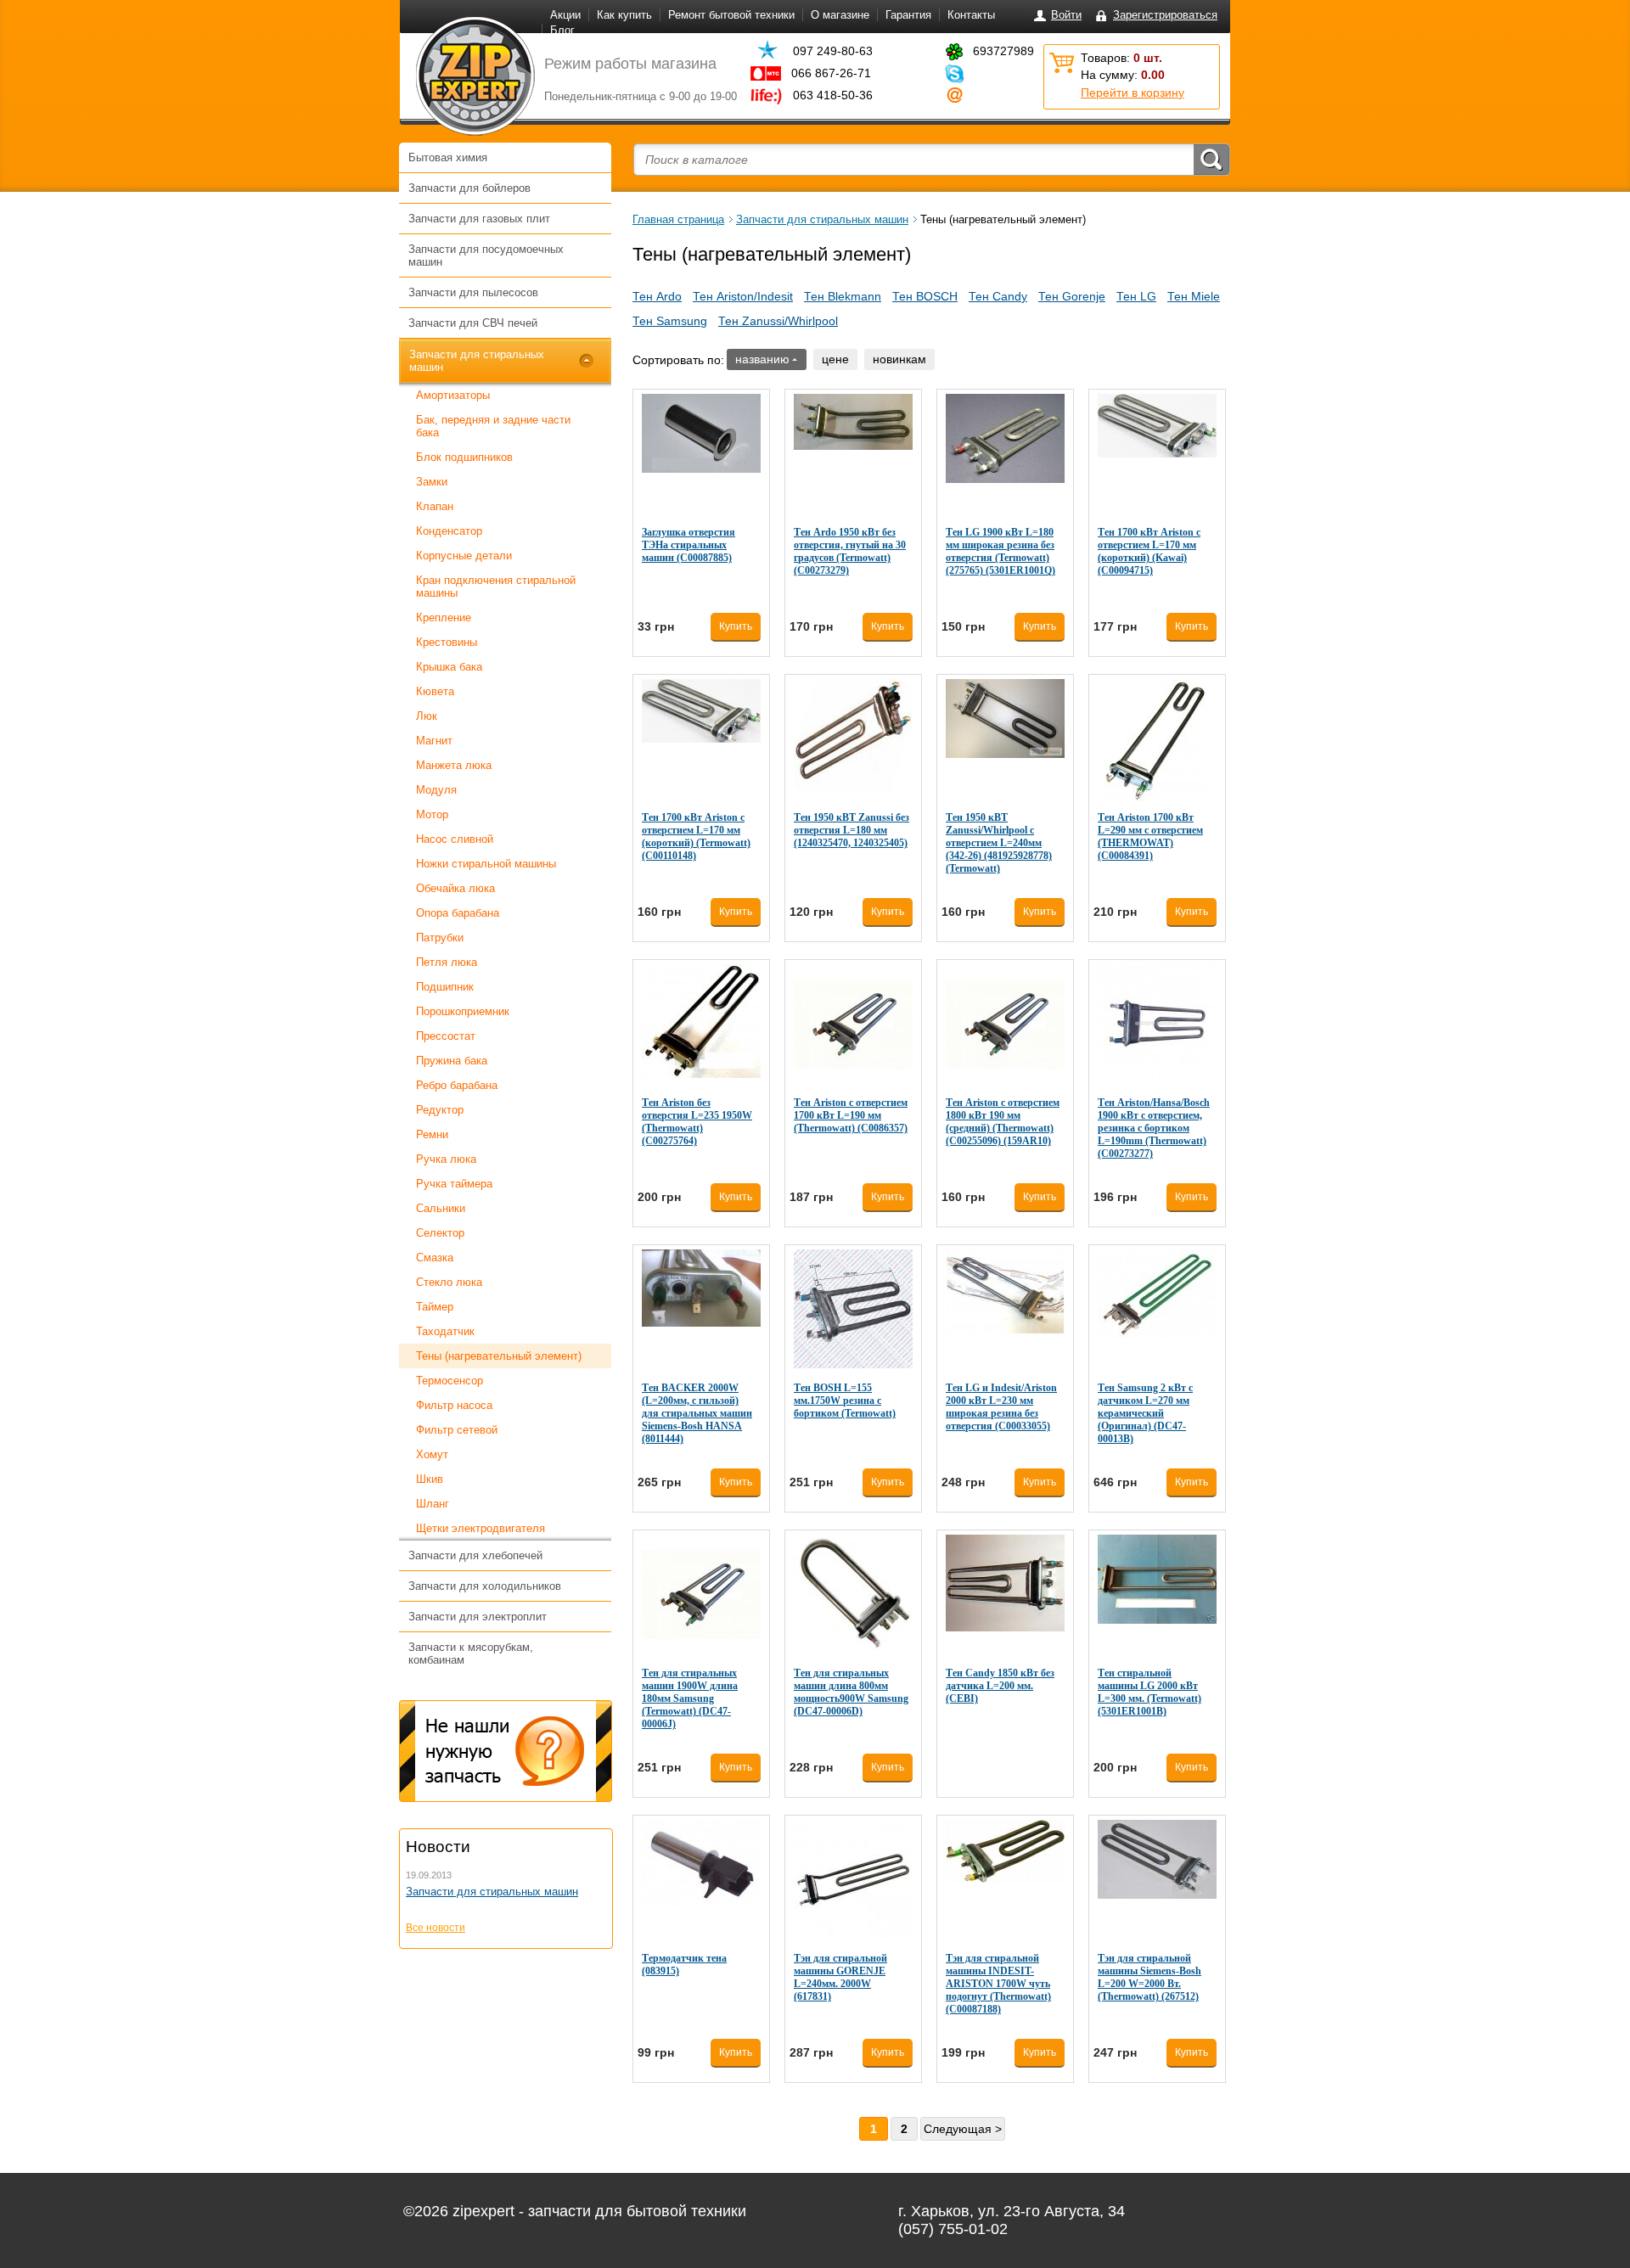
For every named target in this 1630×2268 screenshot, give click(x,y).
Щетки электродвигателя (481, 1528)
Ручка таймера (454, 1184)
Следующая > (963, 2129)
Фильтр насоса (454, 1405)
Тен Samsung (670, 321)
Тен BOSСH (925, 296)
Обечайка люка (455, 888)
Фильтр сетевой (457, 1430)
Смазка (435, 1258)
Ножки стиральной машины (486, 864)
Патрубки (440, 938)
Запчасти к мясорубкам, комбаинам (471, 1653)
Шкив (430, 1479)
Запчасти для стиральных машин (477, 361)
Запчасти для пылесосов (473, 292)
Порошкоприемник (463, 1011)
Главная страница (678, 219)
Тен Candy (998, 296)
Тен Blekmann (843, 296)
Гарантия (908, 15)
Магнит (434, 741)
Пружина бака (452, 1061)
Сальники (441, 1208)
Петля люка (447, 962)
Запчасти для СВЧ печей (473, 323)
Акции (565, 15)
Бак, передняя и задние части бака (493, 426)
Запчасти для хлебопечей (475, 1555)
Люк (427, 716)
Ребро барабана (457, 1085)
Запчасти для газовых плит (479, 219)
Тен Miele (1194, 296)
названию (762, 359)
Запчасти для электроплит (478, 1617)
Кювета (435, 691)
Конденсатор (449, 531)
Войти (1066, 15)
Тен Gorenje (1072, 296)
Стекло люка (449, 1282)
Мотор (432, 814)
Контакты (971, 15)
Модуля (436, 790)
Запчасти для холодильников (485, 1586)
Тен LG (1136, 296)
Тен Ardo (657, 296)
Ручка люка (446, 1159)
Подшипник (445, 987)
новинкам (899, 359)
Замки (432, 482)
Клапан (435, 506)
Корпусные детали (464, 556)
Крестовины (447, 642)
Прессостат (446, 1036)
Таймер (435, 1307)
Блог (562, 30)
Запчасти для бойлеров (469, 188)
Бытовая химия (448, 157)
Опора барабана (458, 913)
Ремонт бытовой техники (731, 15)
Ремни (432, 1134)
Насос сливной (455, 839)
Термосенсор (450, 1381)
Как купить (624, 15)
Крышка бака (449, 667)
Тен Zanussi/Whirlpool (778, 321)
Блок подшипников (464, 457)
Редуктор (440, 1110)
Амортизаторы (453, 395)
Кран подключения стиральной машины (496, 587)
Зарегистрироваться (1165, 15)
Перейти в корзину (1133, 93)
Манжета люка (454, 765)
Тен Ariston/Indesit (743, 296)
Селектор (440, 1233)
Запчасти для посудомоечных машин (486, 255)
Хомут (432, 1454)
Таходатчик (445, 1331)
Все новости (436, 1928)
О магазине (840, 15)
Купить (736, 626)
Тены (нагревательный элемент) (499, 1356)
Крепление (444, 618)
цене (835, 359)
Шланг (433, 1504)
